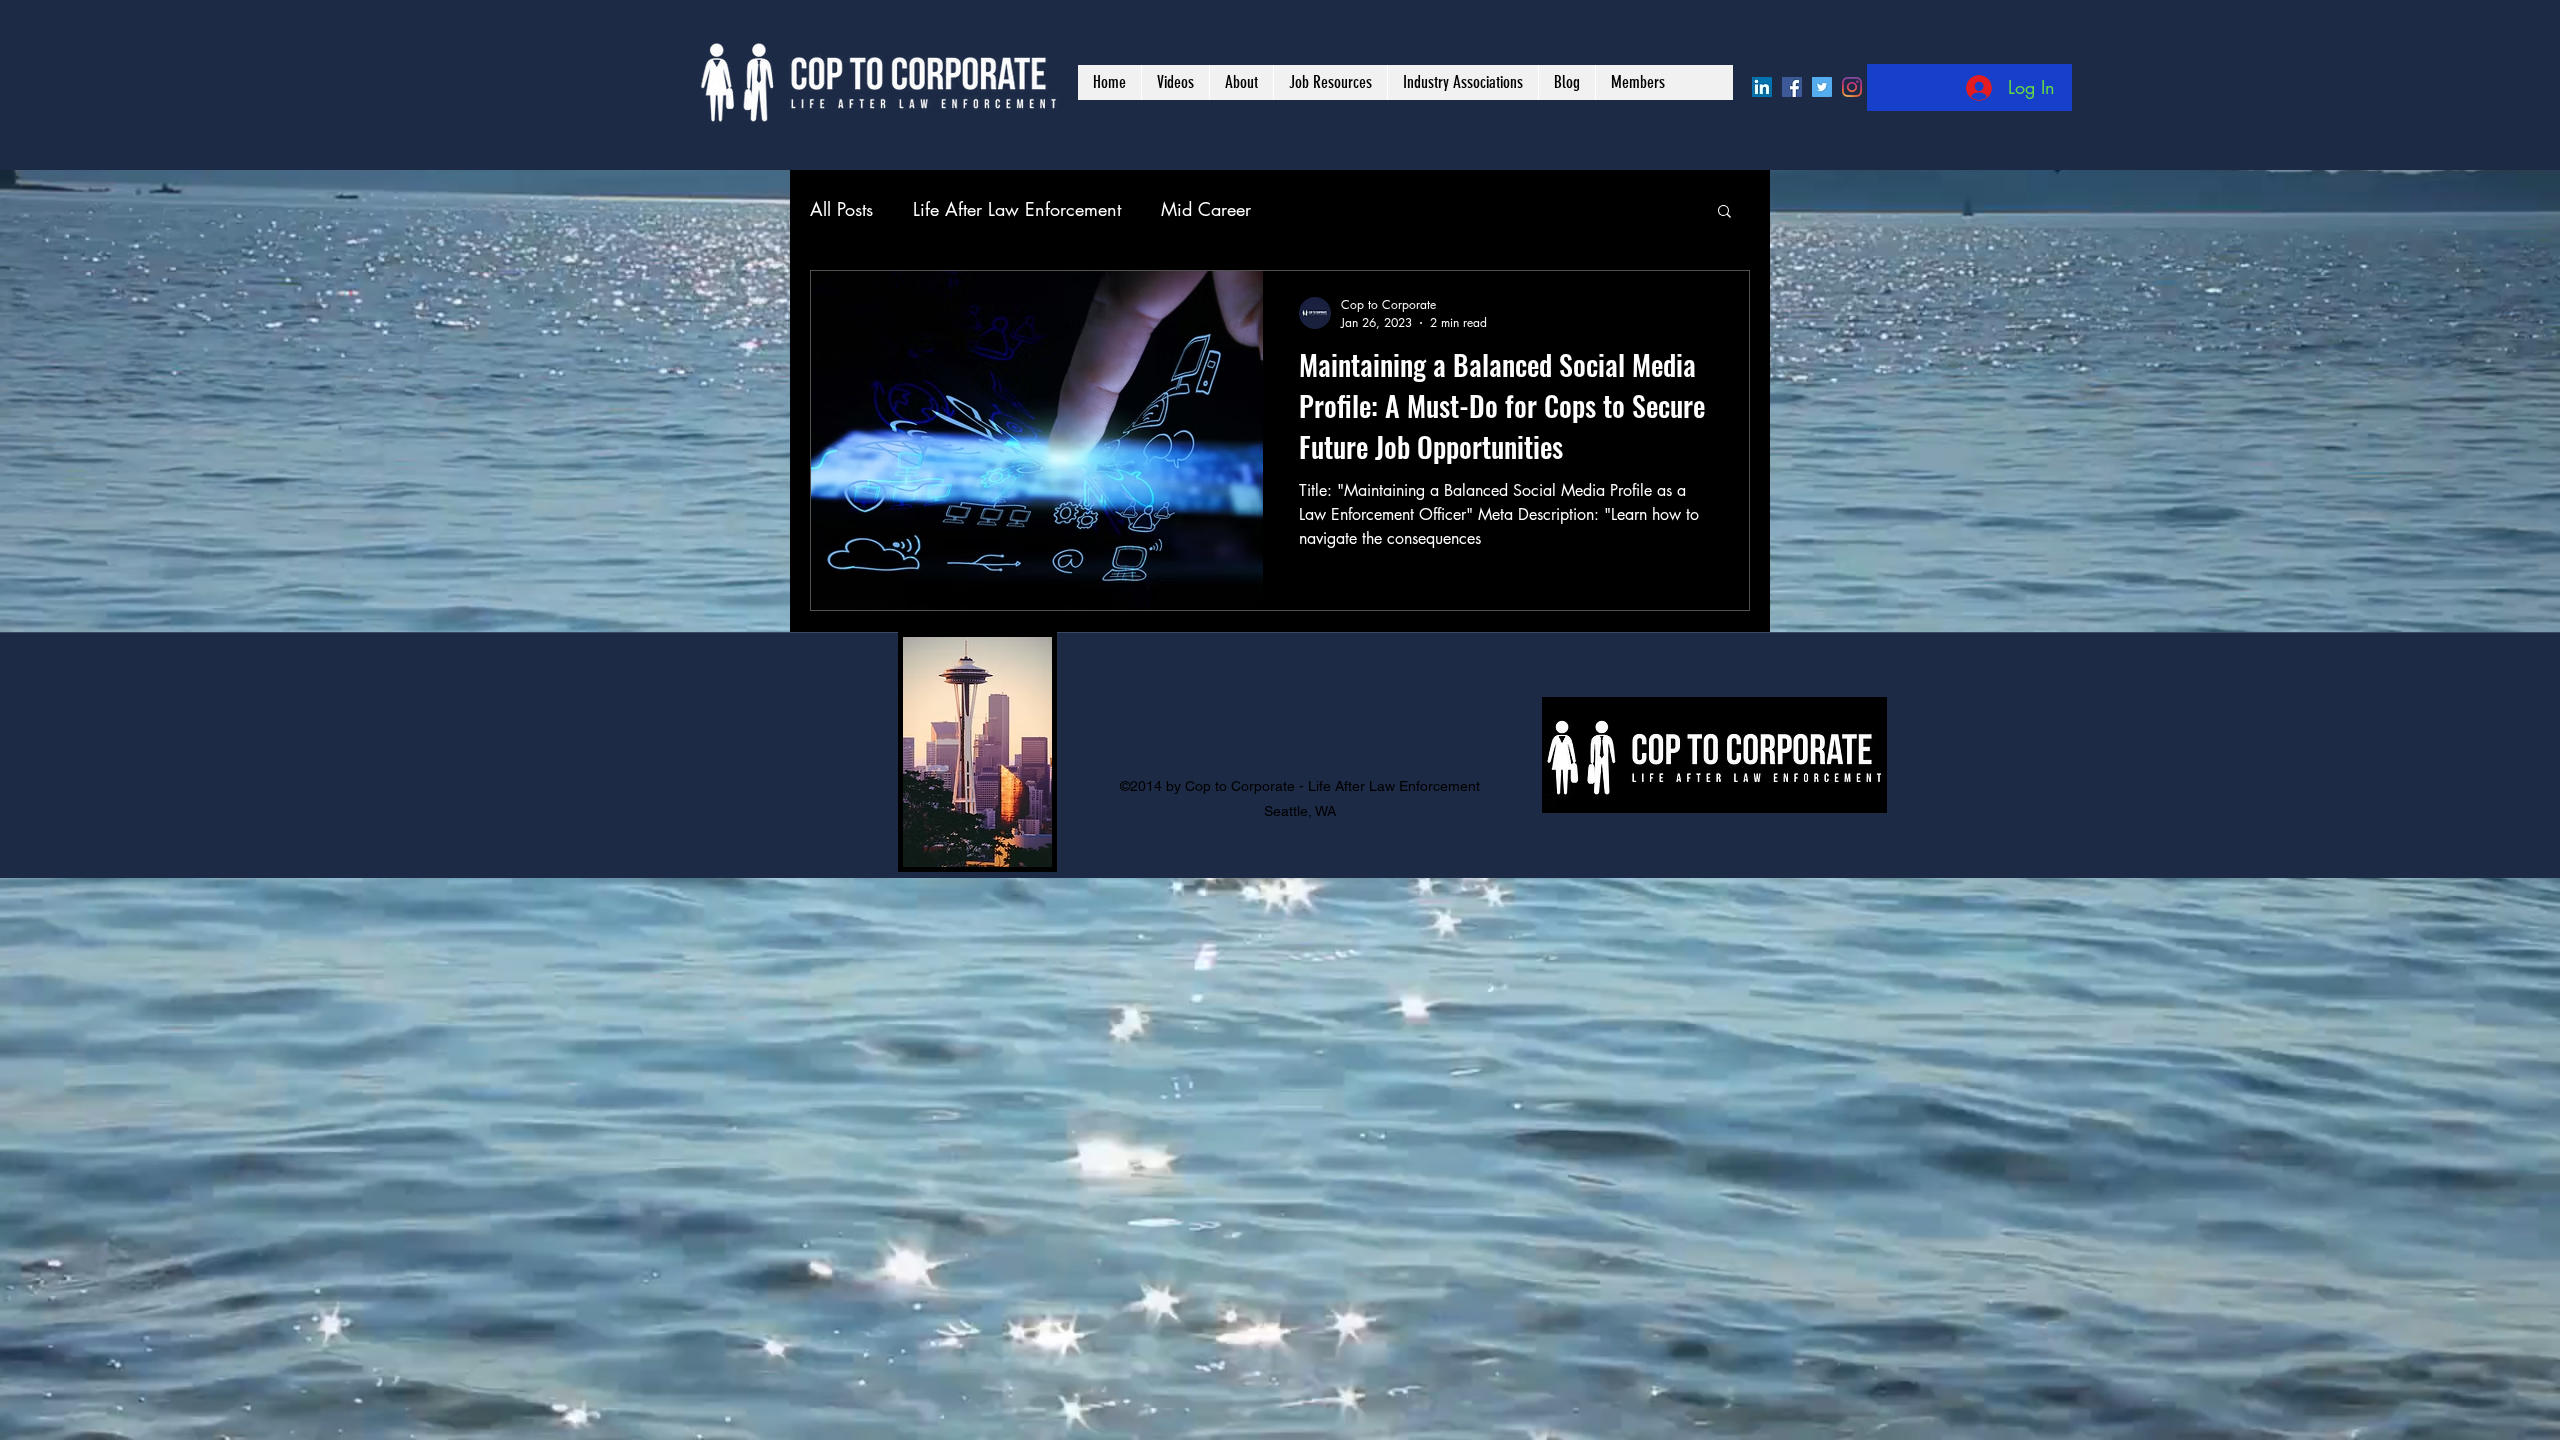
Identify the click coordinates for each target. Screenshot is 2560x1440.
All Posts (841, 209)
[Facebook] (1792, 87)
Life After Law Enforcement (1017, 209)
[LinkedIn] (1762, 87)
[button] (1724, 212)
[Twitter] (1822, 87)
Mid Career (1206, 209)
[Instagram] (1852, 87)
